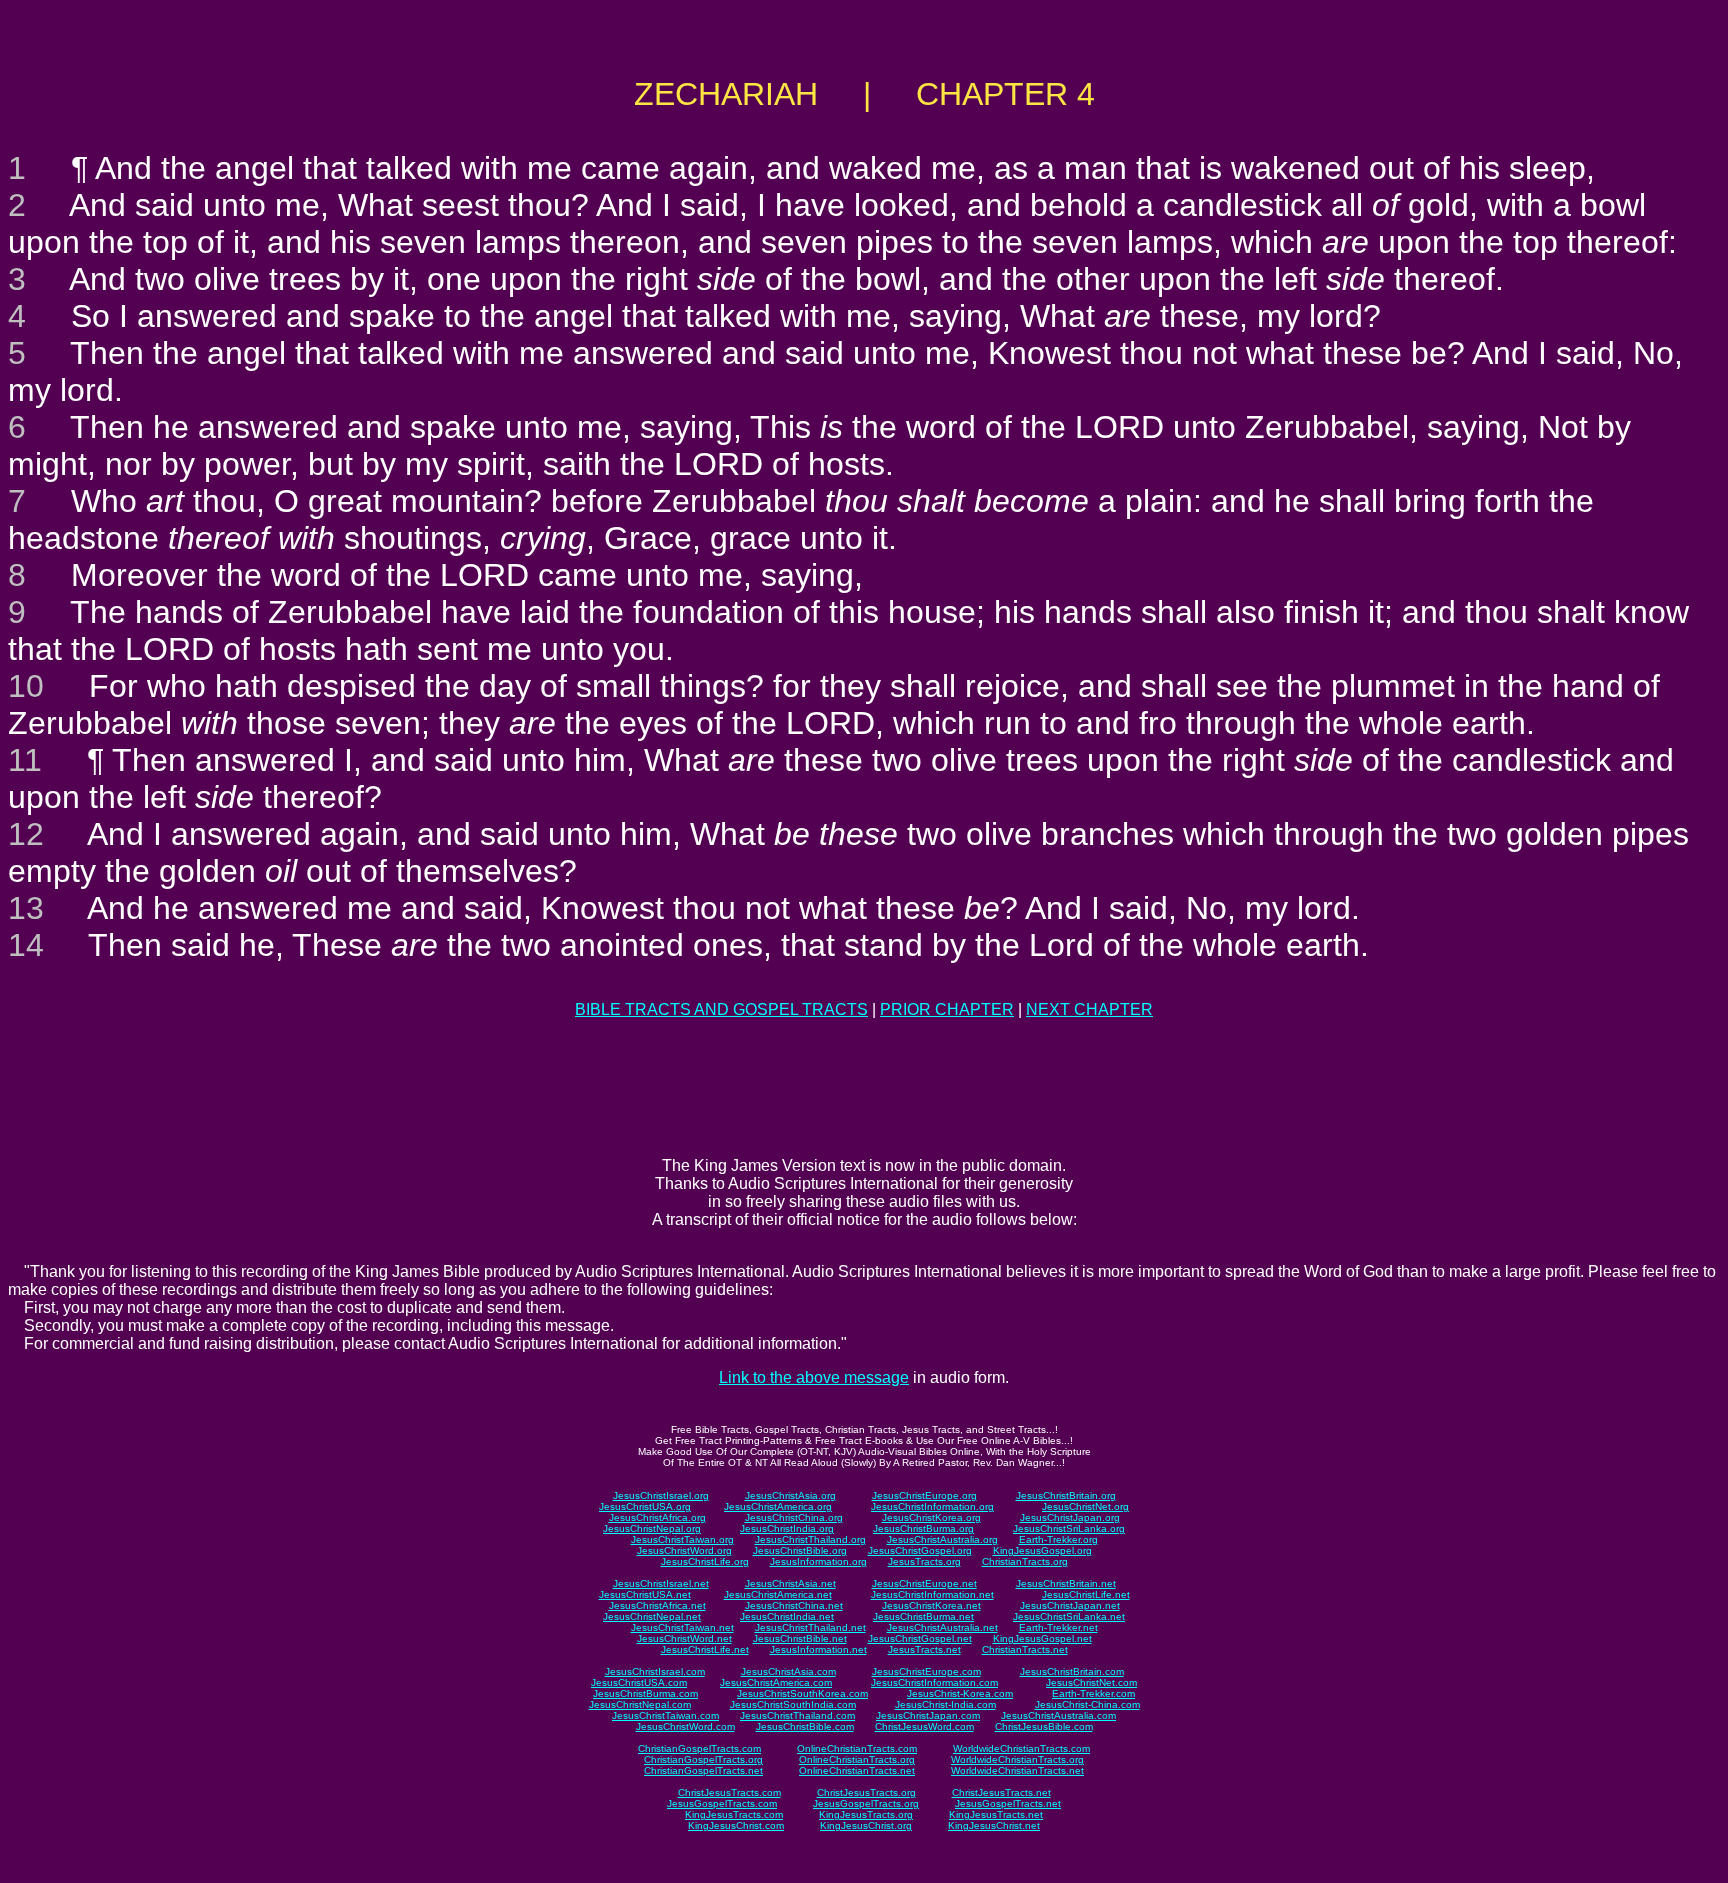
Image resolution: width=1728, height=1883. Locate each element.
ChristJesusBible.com (1044, 1726)
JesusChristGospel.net (920, 1638)
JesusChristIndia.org (787, 1528)
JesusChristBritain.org (1066, 1495)
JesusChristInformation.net (932, 1594)
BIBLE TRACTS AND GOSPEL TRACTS (721, 1009)
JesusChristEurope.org (924, 1495)
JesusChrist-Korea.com (960, 1693)
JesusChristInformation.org (932, 1506)
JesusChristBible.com (805, 1726)
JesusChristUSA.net (645, 1594)
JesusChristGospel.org (920, 1550)
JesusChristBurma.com (645, 1693)
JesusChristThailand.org (810, 1539)
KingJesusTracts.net (996, 1814)
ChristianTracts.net (1025, 1649)
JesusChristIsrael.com (655, 1671)
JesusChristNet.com (1091, 1682)
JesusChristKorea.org (931, 1517)
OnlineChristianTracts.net (857, 1770)
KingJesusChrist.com (736, 1825)
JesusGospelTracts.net (1008, 1803)
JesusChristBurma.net (923, 1616)
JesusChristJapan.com (928, 1715)
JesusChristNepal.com (640, 1704)
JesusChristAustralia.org (942, 1539)
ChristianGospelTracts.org (703, 1759)
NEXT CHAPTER (1089, 1009)
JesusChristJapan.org (1070, 1517)
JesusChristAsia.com (788, 1671)
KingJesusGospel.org (1042, 1550)
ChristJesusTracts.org (866, 1792)
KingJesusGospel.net (1042, 1638)
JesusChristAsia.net (790, 1583)
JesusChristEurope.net (924, 1583)
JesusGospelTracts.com (722, 1803)
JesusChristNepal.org (652, 1528)
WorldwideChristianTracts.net (1017, 1770)
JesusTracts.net (924, 1649)
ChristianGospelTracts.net (703, 1770)
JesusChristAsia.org (790, 1495)
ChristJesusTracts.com (729, 1792)
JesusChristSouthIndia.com (793, 1704)
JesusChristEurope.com (926, 1671)
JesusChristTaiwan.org (682, 1539)
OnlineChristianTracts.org (857, 1759)
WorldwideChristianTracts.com (1021, 1748)
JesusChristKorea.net (931, 1605)
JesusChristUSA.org (645, 1506)
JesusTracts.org (924, 1561)
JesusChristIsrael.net (661, 1583)
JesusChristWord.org (684, 1550)
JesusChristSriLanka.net (1069, 1616)
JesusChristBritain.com (1072, 1671)
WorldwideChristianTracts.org (1017, 1759)
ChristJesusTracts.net (1001, 1792)
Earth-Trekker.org (1058, 1539)
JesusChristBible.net (800, 1638)
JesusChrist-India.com (945, 1704)
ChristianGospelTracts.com (699, 1748)
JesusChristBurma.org (923, 1528)
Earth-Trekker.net (1058, 1627)
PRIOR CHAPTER (947, 1009)
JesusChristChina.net (794, 1605)
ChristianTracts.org (1025, 1561)
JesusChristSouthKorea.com (802, 1693)
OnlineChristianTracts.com (857, 1748)
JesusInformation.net (818, 1649)
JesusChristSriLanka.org (1069, 1528)
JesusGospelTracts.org (866, 1803)
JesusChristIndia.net (787, 1616)
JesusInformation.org (818, 1561)
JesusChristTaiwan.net (682, 1627)
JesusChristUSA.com (639, 1682)
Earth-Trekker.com (1093, 1693)
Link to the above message (814, 1377)
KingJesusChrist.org (866, 1825)
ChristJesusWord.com (924, 1726)
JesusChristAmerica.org (778, 1506)
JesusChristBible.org (800, 1550)
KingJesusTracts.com (734, 1814)
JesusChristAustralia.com (1058, 1715)
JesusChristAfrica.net (657, 1605)
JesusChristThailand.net (810, 1627)
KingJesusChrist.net (994, 1825)
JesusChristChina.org (794, 1517)
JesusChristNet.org (1085, 1506)
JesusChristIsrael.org (661, 1495)
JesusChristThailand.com (797, 1715)
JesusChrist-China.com (1087, 1704)
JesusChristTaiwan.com (665, 1715)
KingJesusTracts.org (866, 1814)
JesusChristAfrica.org (657, 1517)
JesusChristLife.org (705, 1561)
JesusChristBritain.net (1066, 1583)
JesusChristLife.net (1086, 1594)
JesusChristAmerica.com (776, 1682)
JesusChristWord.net (684, 1638)
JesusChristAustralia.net (942, 1627)
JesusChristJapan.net (1070, 1605)
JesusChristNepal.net (652, 1616)
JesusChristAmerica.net (778, 1594)
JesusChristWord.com (685, 1726)
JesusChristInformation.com (934, 1682)
